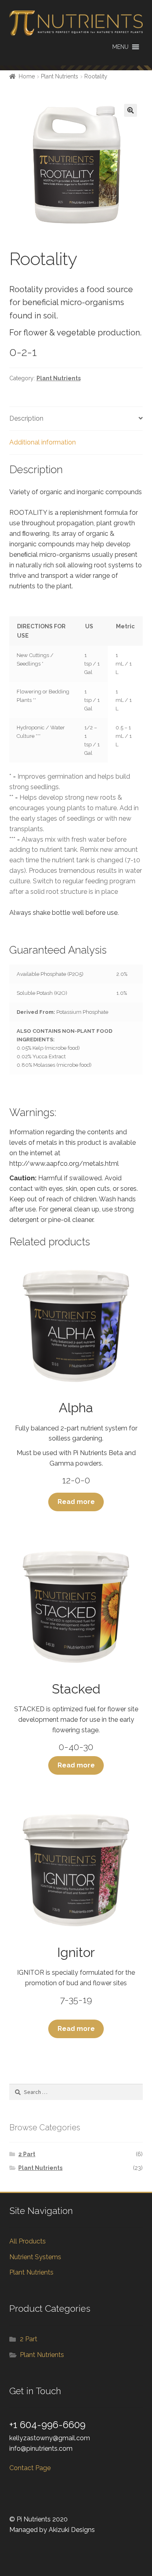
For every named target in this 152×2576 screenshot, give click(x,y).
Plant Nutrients (60, 76)
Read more (76, 1502)
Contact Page (30, 2468)
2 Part (27, 2154)
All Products (28, 2241)
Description (26, 418)
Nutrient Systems (35, 2257)
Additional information (43, 442)
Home (27, 76)
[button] (120, 47)
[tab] (76, 419)
